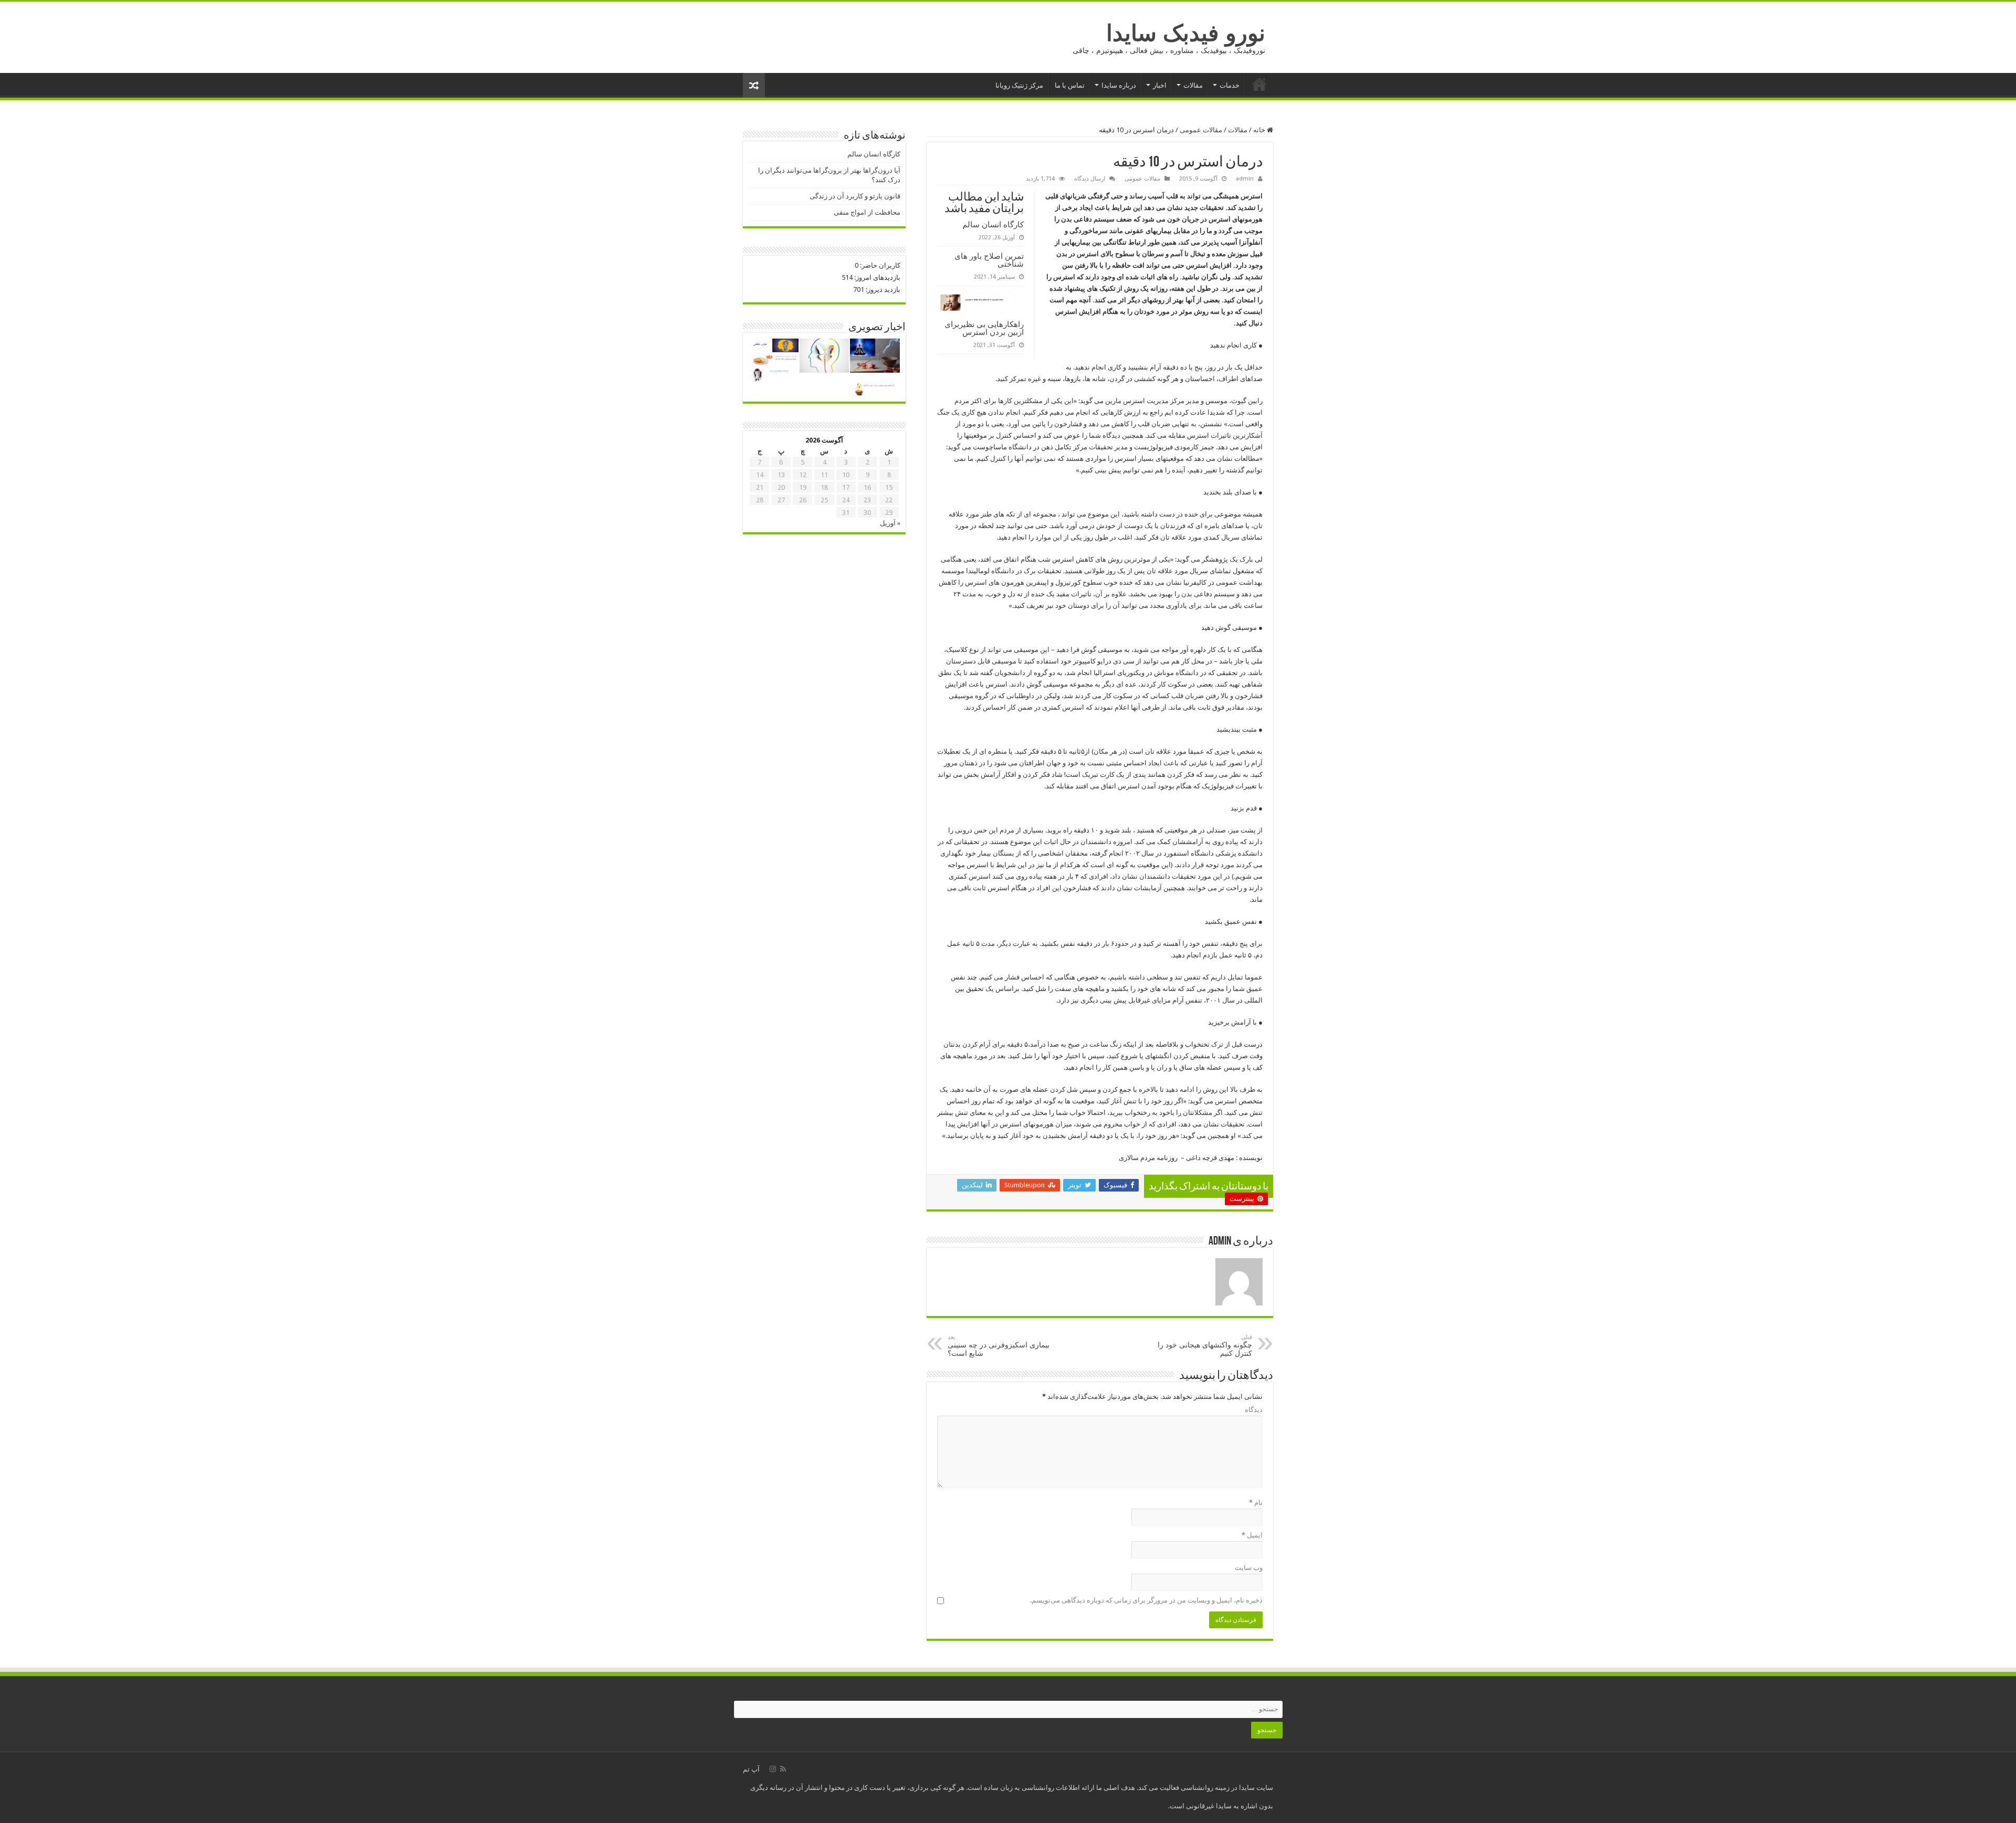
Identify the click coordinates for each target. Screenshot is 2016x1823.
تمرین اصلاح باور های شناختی (989, 260)
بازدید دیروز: (882, 289)
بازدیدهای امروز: (876, 277)
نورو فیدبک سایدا (1186, 33)
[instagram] (773, 1769)
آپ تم (751, 1769)
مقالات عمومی (1201, 130)
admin (1245, 179)
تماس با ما (1070, 85)
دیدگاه (1254, 1410)
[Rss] (783, 1769)
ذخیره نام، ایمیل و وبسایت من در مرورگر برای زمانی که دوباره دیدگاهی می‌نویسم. (1146, 1600)
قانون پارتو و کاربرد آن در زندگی (855, 196)
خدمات (1230, 85)
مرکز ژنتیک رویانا (1019, 85)
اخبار (1160, 85)
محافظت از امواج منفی (867, 212)
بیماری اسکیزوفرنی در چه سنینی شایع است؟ (999, 1346)
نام (1256, 1503)
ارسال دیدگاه (1090, 179)
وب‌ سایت (1249, 1568)
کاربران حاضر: (879, 265)
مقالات (1193, 85)
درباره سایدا (1119, 85)
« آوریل (890, 523)
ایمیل (1252, 1535)
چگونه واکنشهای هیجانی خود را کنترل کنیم (1205, 1346)
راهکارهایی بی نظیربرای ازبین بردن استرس (984, 328)
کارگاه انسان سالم (993, 224)
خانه (1259, 84)
